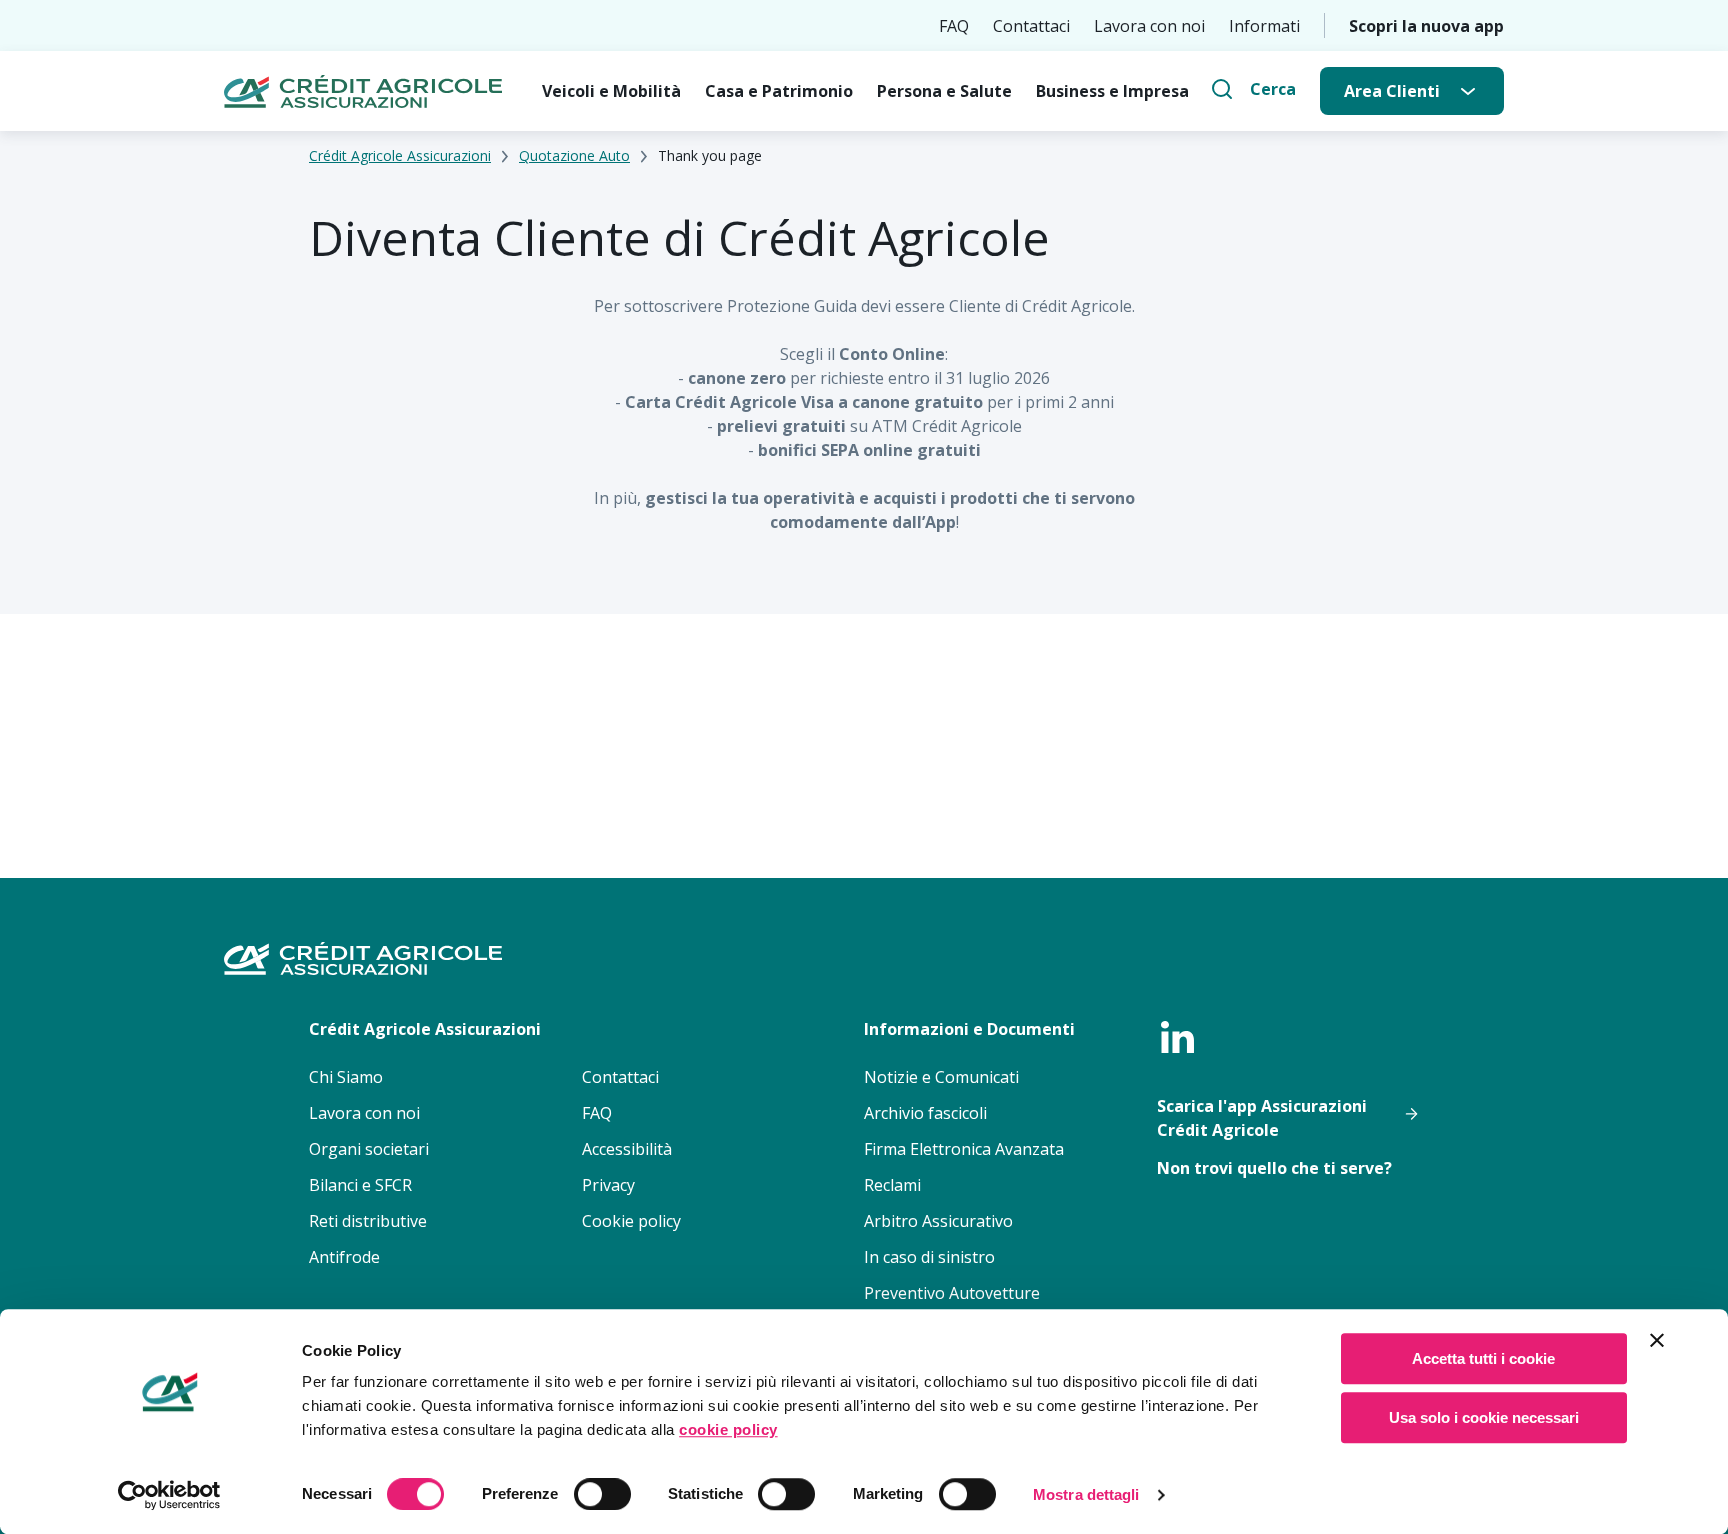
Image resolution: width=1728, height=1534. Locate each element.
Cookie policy (631, 1221)
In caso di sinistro (929, 1257)
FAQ (954, 26)
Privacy (608, 1185)
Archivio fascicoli (925, 1113)
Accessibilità (627, 1149)
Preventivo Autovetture (952, 1293)
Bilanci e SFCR (360, 1185)
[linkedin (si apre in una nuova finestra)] (1177, 1037)
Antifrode (344, 1257)
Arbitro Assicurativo (938, 1221)
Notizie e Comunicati (941, 1077)
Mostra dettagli (1086, 1494)
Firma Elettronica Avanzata (964, 1149)
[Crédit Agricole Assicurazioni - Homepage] (363, 91)
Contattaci (1031, 26)
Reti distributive (368, 1221)
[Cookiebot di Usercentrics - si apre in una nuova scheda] (169, 1495)
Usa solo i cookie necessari (1484, 1417)
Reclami (892, 1185)
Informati (1264, 26)
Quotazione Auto (574, 155)
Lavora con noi (1149, 26)
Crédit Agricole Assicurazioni (400, 155)
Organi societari (369, 1149)
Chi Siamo (346, 1077)
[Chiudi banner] (1657, 1340)
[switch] (602, 1494)
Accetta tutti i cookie (1483, 1358)
